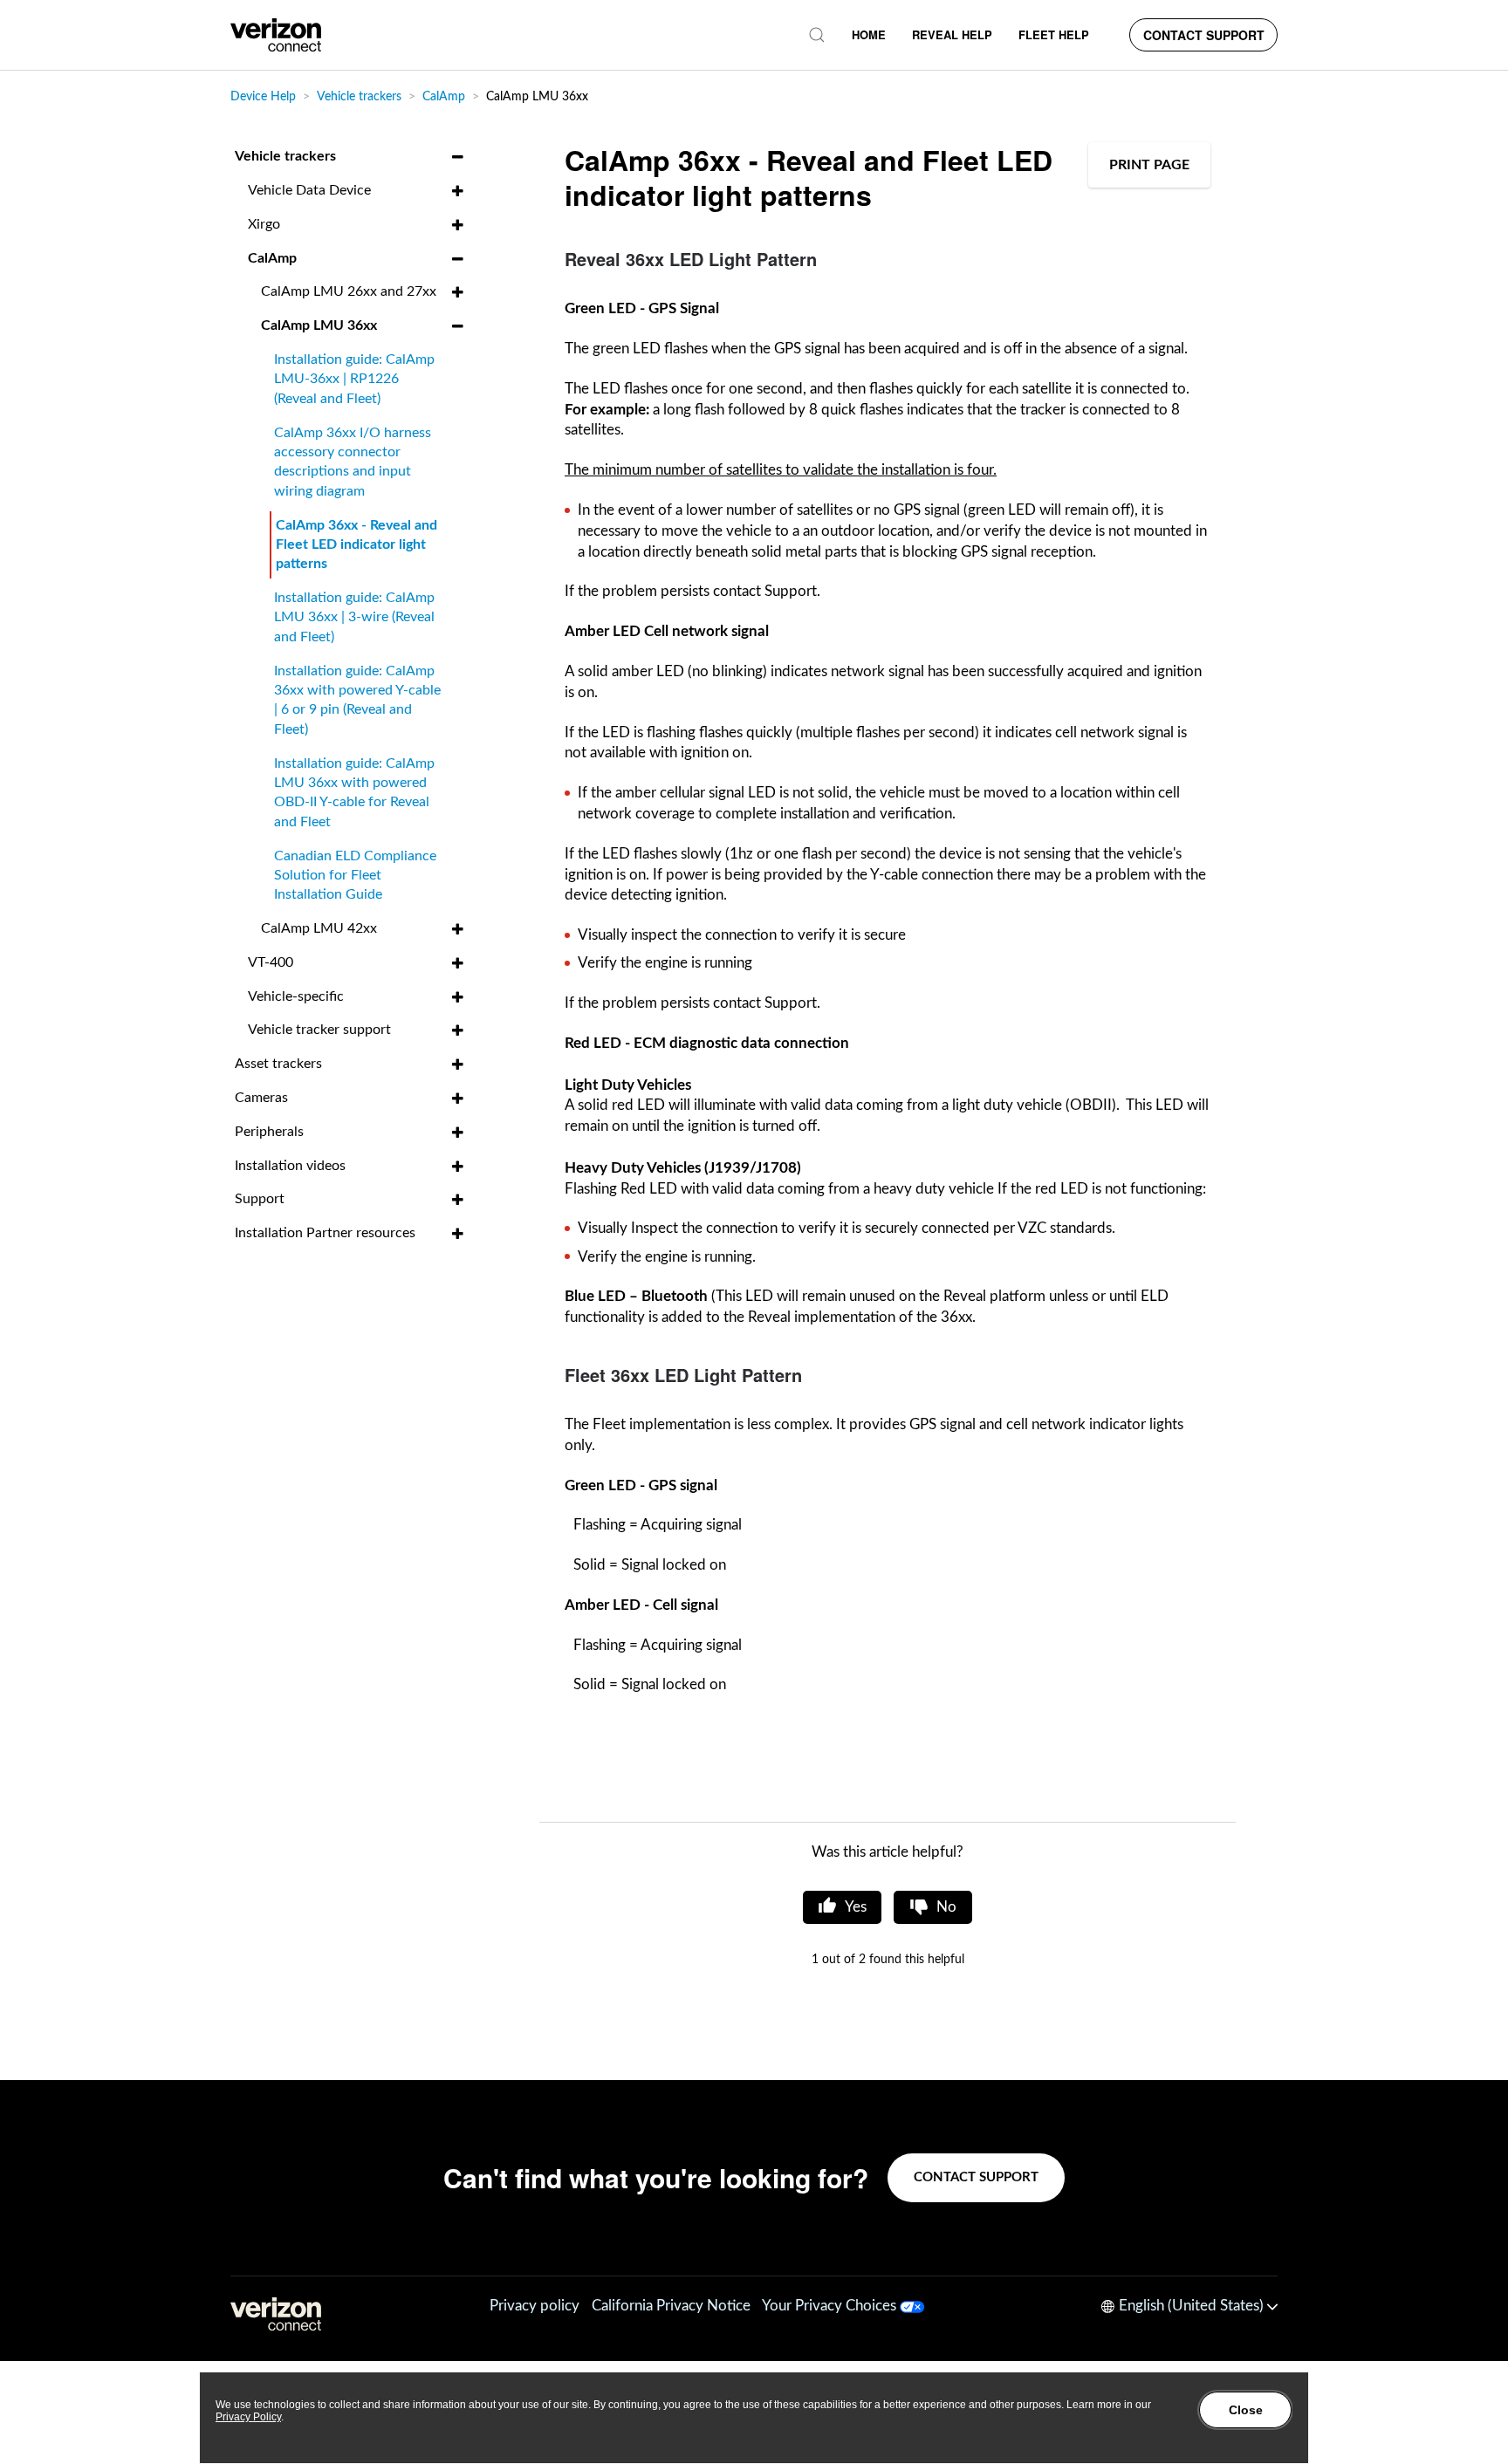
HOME (869, 34)
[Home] (276, 35)
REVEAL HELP (952, 34)
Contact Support (1204, 35)
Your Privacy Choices (831, 2306)
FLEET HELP (1054, 34)
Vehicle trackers (361, 97)
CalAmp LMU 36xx (537, 97)
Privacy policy (535, 2306)
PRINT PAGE (1149, 165)
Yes (856, 1907)
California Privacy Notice (671, 2306)
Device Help (263, 97)
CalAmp (444, 97)
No (946, 1907)
